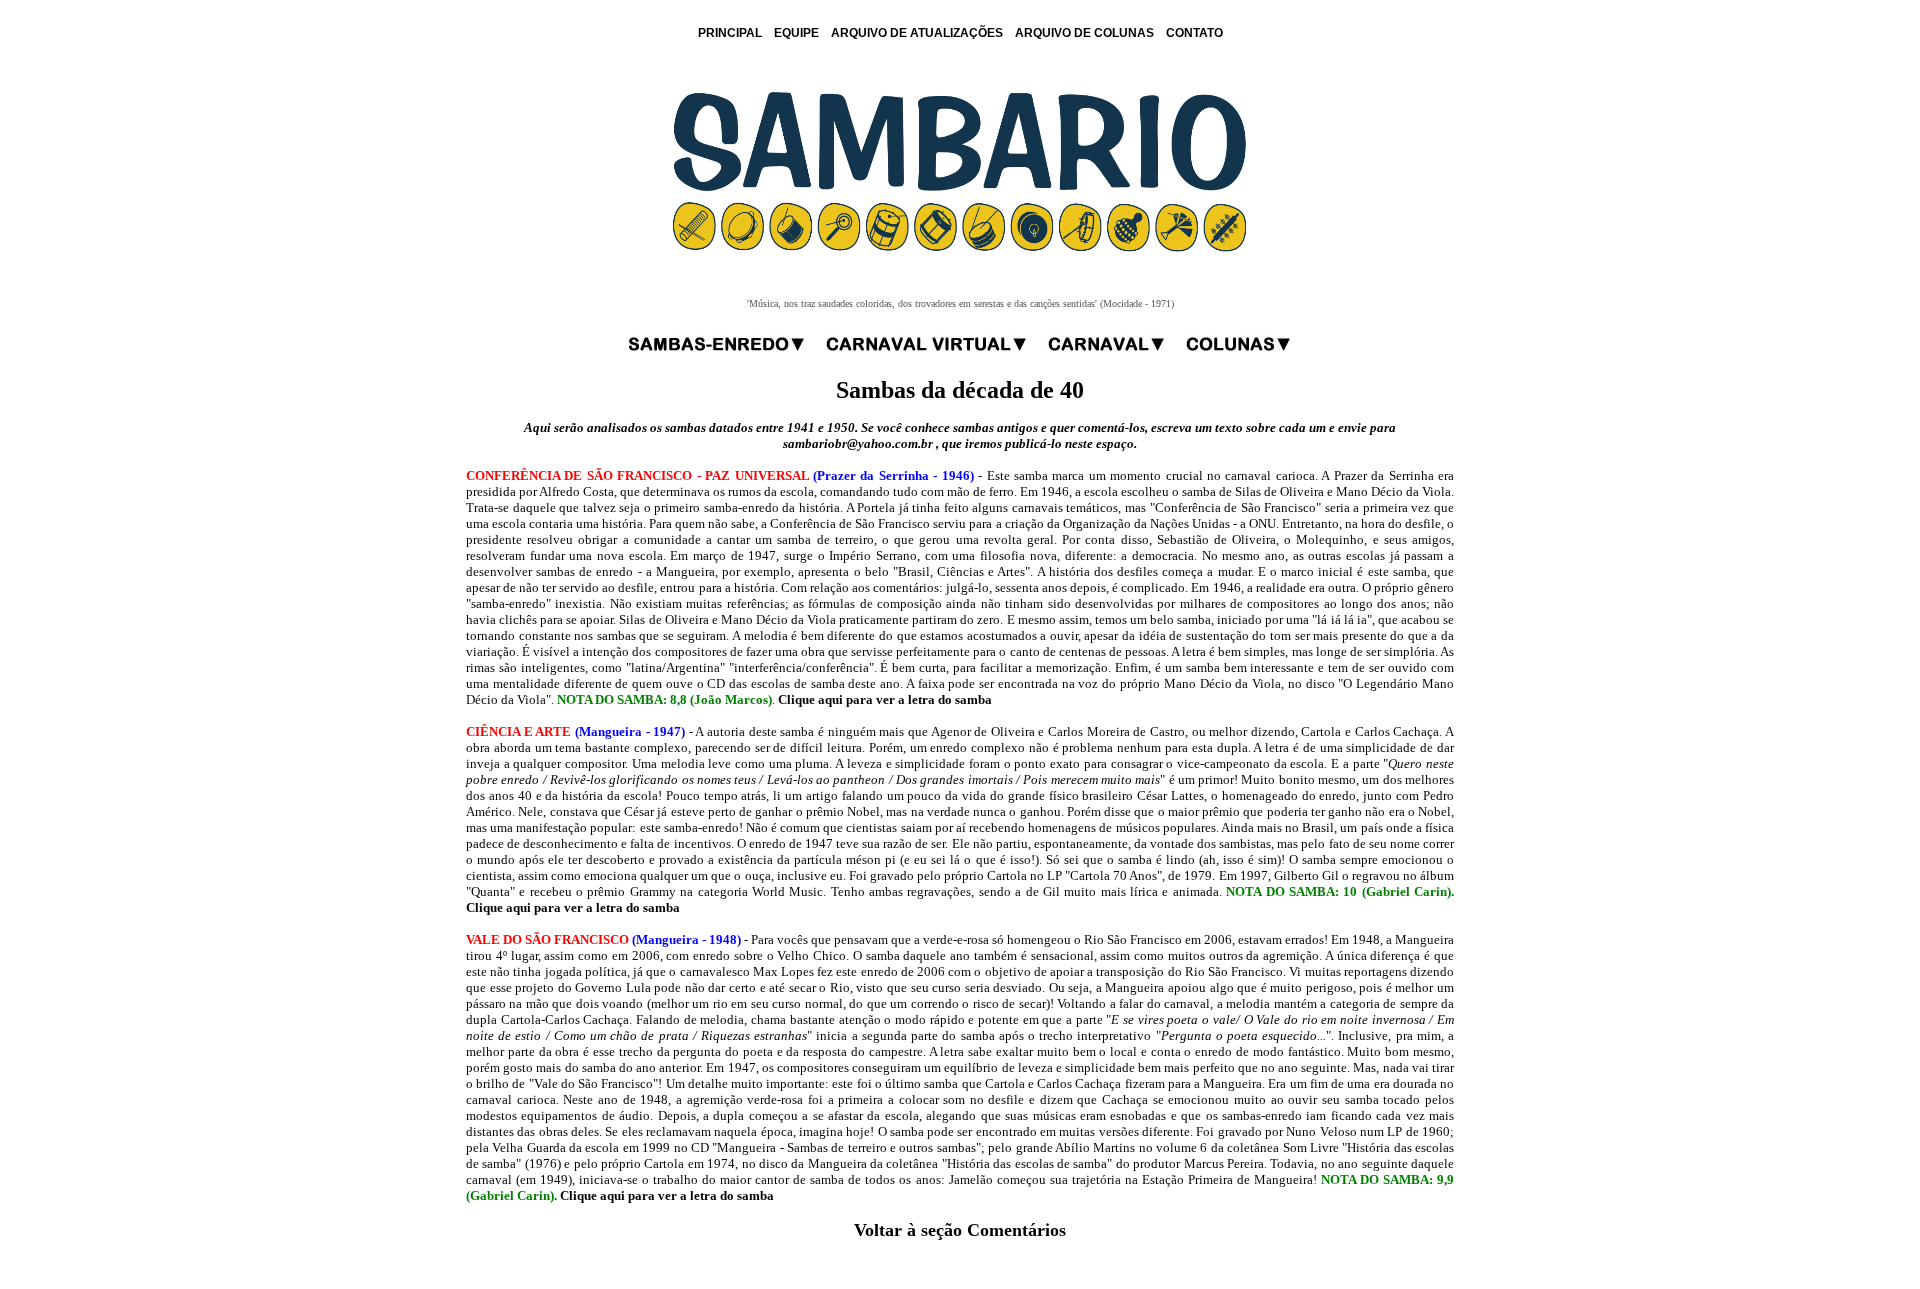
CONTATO (1194, 33)
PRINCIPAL (730, 33)
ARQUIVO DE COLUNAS (1084, 33)
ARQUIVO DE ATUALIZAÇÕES (917, 33)
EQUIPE (796, 33)
